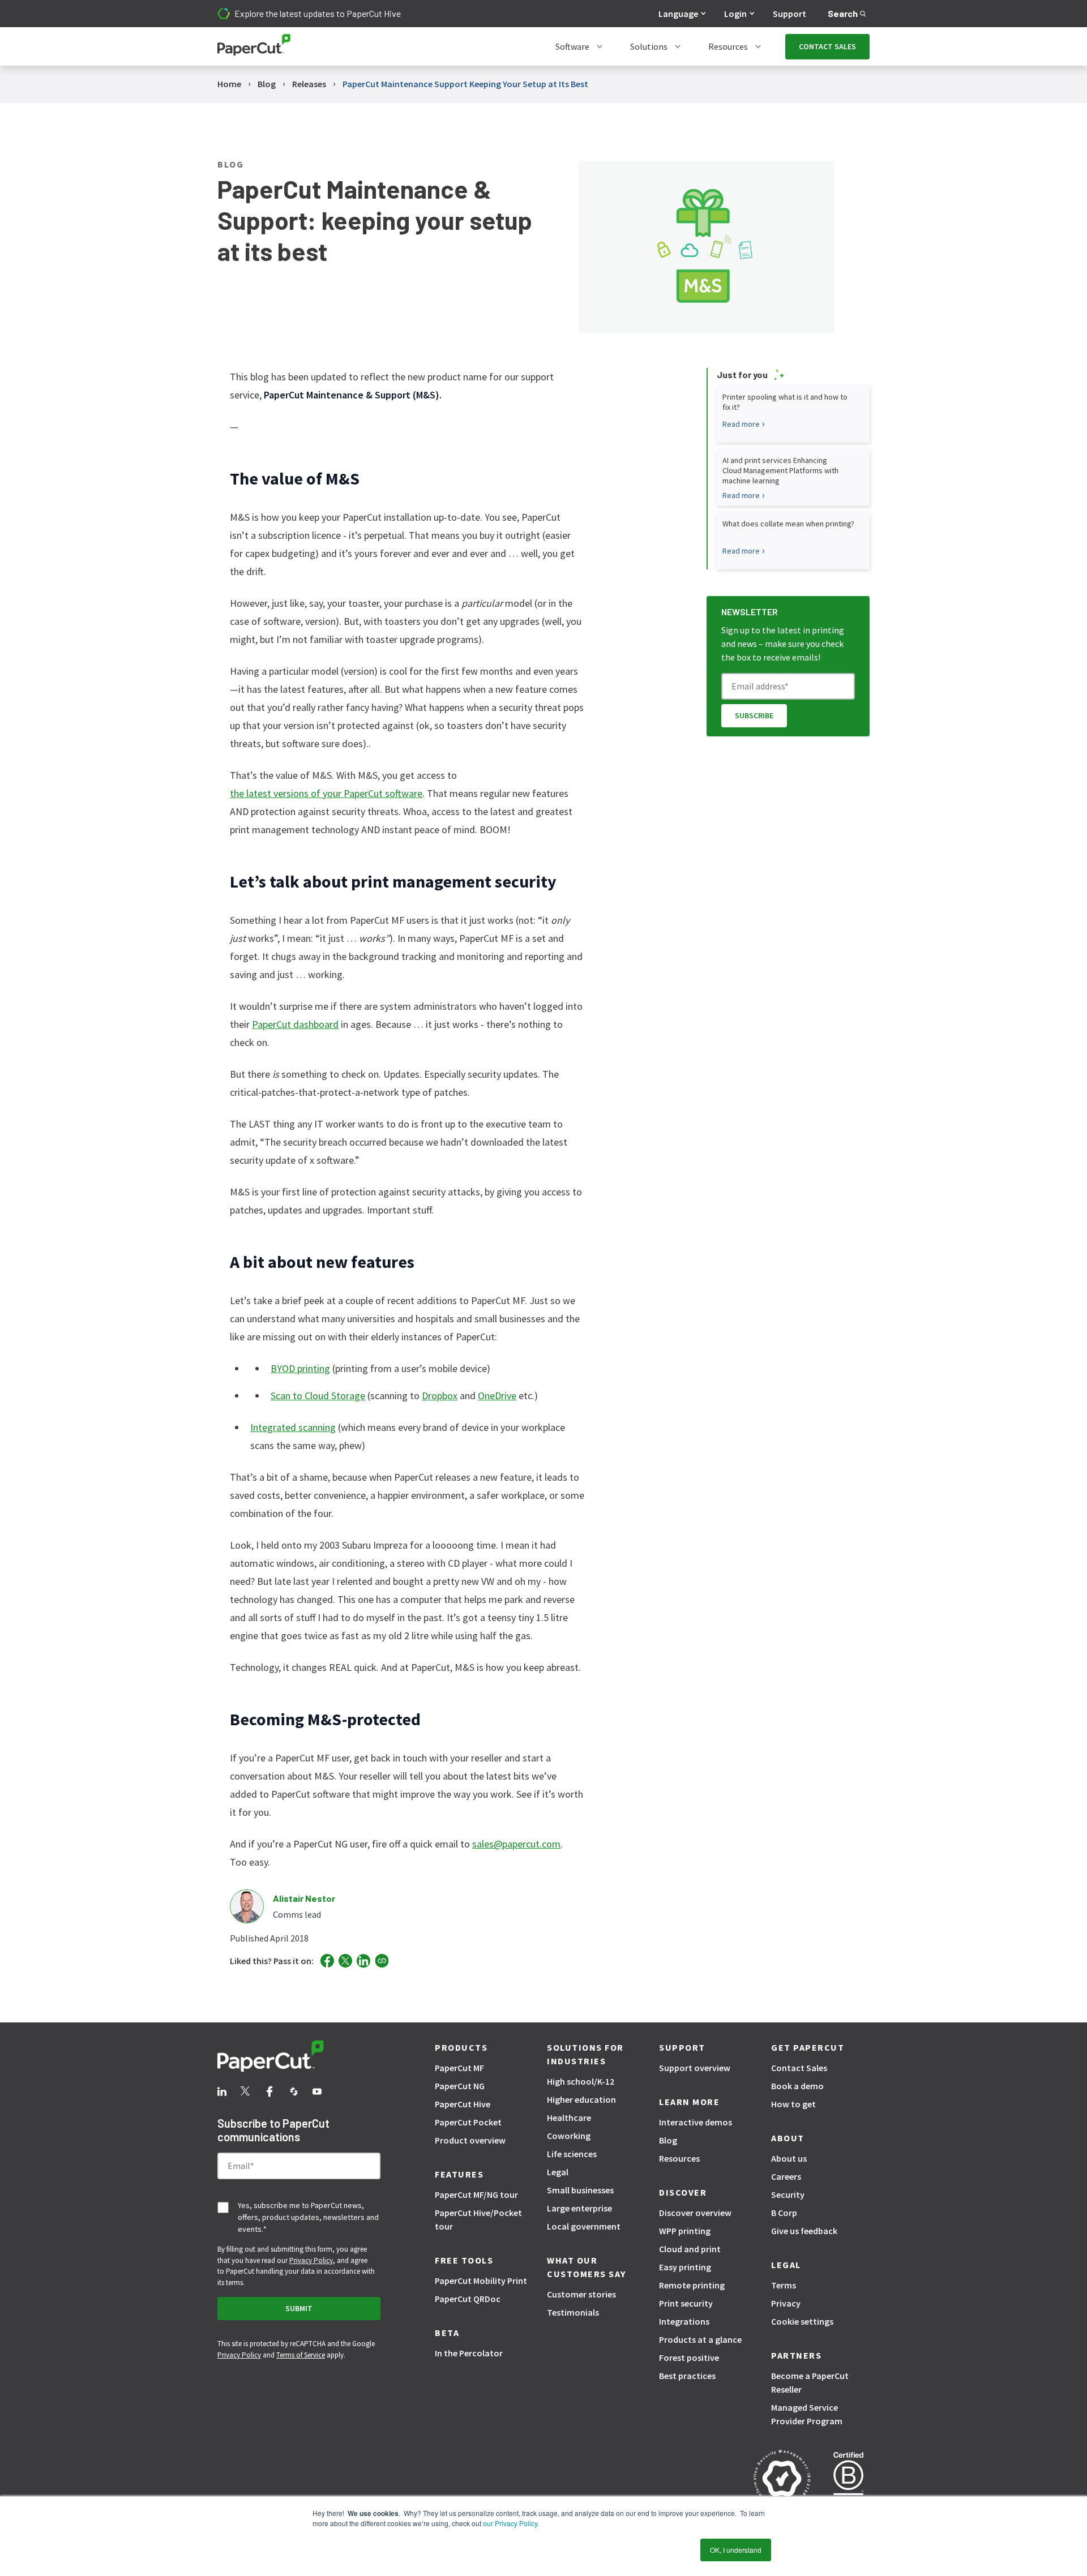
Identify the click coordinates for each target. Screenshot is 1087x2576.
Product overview (470, 2140)
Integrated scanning (293, 1427)
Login (735, 14)
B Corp (784, 2213)
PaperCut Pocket (468, 2122)
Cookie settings (802, 2321)
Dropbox (440, 1396)
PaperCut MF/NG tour (476, 2194)
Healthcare (569, 2118)
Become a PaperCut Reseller (810, 2382)
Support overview (695, 2068)
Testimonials (573, 2312)
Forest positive (689, 2358)
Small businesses (580, 2190)
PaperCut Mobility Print (481, 2281)
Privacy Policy (311, 2260)
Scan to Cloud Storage (318, 1396)
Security (788, 2194)
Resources (728, 46)
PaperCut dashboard (295, 1024)
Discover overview (695, 2213)
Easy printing (685, 2267)
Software (572, 46)
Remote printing (692, 2285)
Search (843, 13)
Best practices (687, 2376)
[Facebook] (327, 1961)
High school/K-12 (581, 2081)
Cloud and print (690, 2249)
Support (789, 14)
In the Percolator (469, 2353)
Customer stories (581, 2294)
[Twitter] (345, 1961)
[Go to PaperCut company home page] (299, 2058)
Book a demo (797, 2086)
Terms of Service (301, 2355)
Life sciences (572, 2154)
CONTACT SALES (827, 46)
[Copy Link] (382, 1961)
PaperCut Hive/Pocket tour (478, 2219)
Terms (784, 2285)
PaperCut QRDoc (468, 2299)
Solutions (649, 46)
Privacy (786, 2303)
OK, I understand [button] (736, 2550)
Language (678, 14)
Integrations (684, 2321)
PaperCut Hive (463, 2104)
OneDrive (497, 1396)
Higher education (581, 2099)
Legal (558, 2172)
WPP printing (685, 2231)
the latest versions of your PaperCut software (326, 793)
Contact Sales (799, 2068)
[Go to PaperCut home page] (254, 47)
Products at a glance (700, 2339)
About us (789, 2158)
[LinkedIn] (363, 1961)
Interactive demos (696, 2122)
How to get (793, 2104)
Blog (668, 2140)
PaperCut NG (460, 2086)
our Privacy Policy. (510, 2523)
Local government (584, 2226)
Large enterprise (579, 2208)
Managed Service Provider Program (807, 2414)
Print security (686, 2303)
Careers (786, 2176)
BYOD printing (300, 1368)
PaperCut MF (459, 2068)
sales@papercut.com (516, 1844)
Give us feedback (804, 2231)
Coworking (569, 2136)
